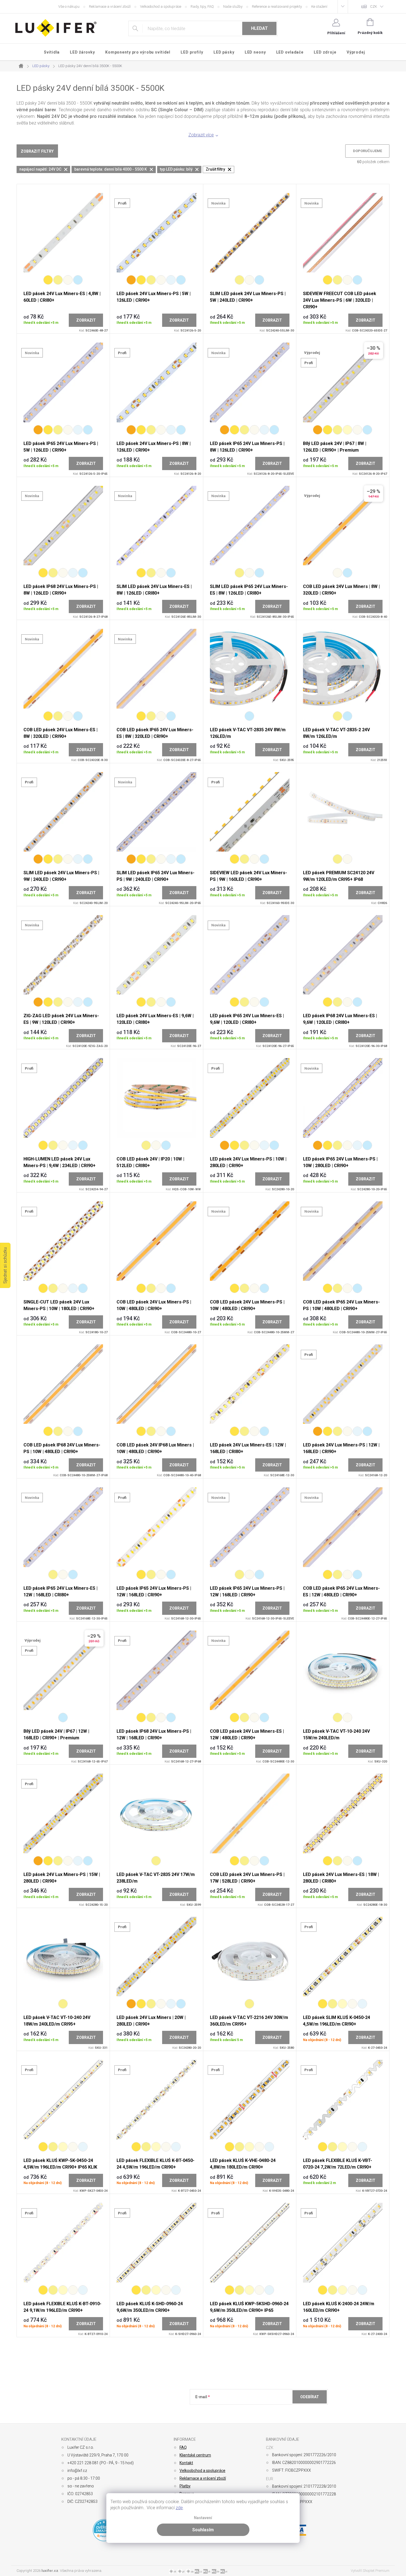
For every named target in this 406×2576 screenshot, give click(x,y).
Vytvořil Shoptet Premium (370, 2571)
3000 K (58, 280)
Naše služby (233, 6)
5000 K (171, 280)
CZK (374, 6)
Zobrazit (86, 320)
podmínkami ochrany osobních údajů (275, 2410)
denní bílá (347, 859)
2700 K (48, 280)
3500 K (347, 430)
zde (179, 2508)
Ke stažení (319, 6)
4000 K (68, 280)
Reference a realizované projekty (277, 6)
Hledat (259, 28)
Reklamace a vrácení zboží (110, 6)
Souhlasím (203, 2530)
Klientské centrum (195, 2455)
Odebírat (310, 2397)
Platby (185, 2486)
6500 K (78, 280)
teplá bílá (338, 716)
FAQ (183, 2447)
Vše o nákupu (69, 6)
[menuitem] (52, 52)
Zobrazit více (201, 135)
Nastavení (203, 2518)
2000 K (131, 280)
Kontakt (186, 2463)
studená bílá (249, 716)
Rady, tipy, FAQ (202, 6)
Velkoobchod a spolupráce (161, 6)
